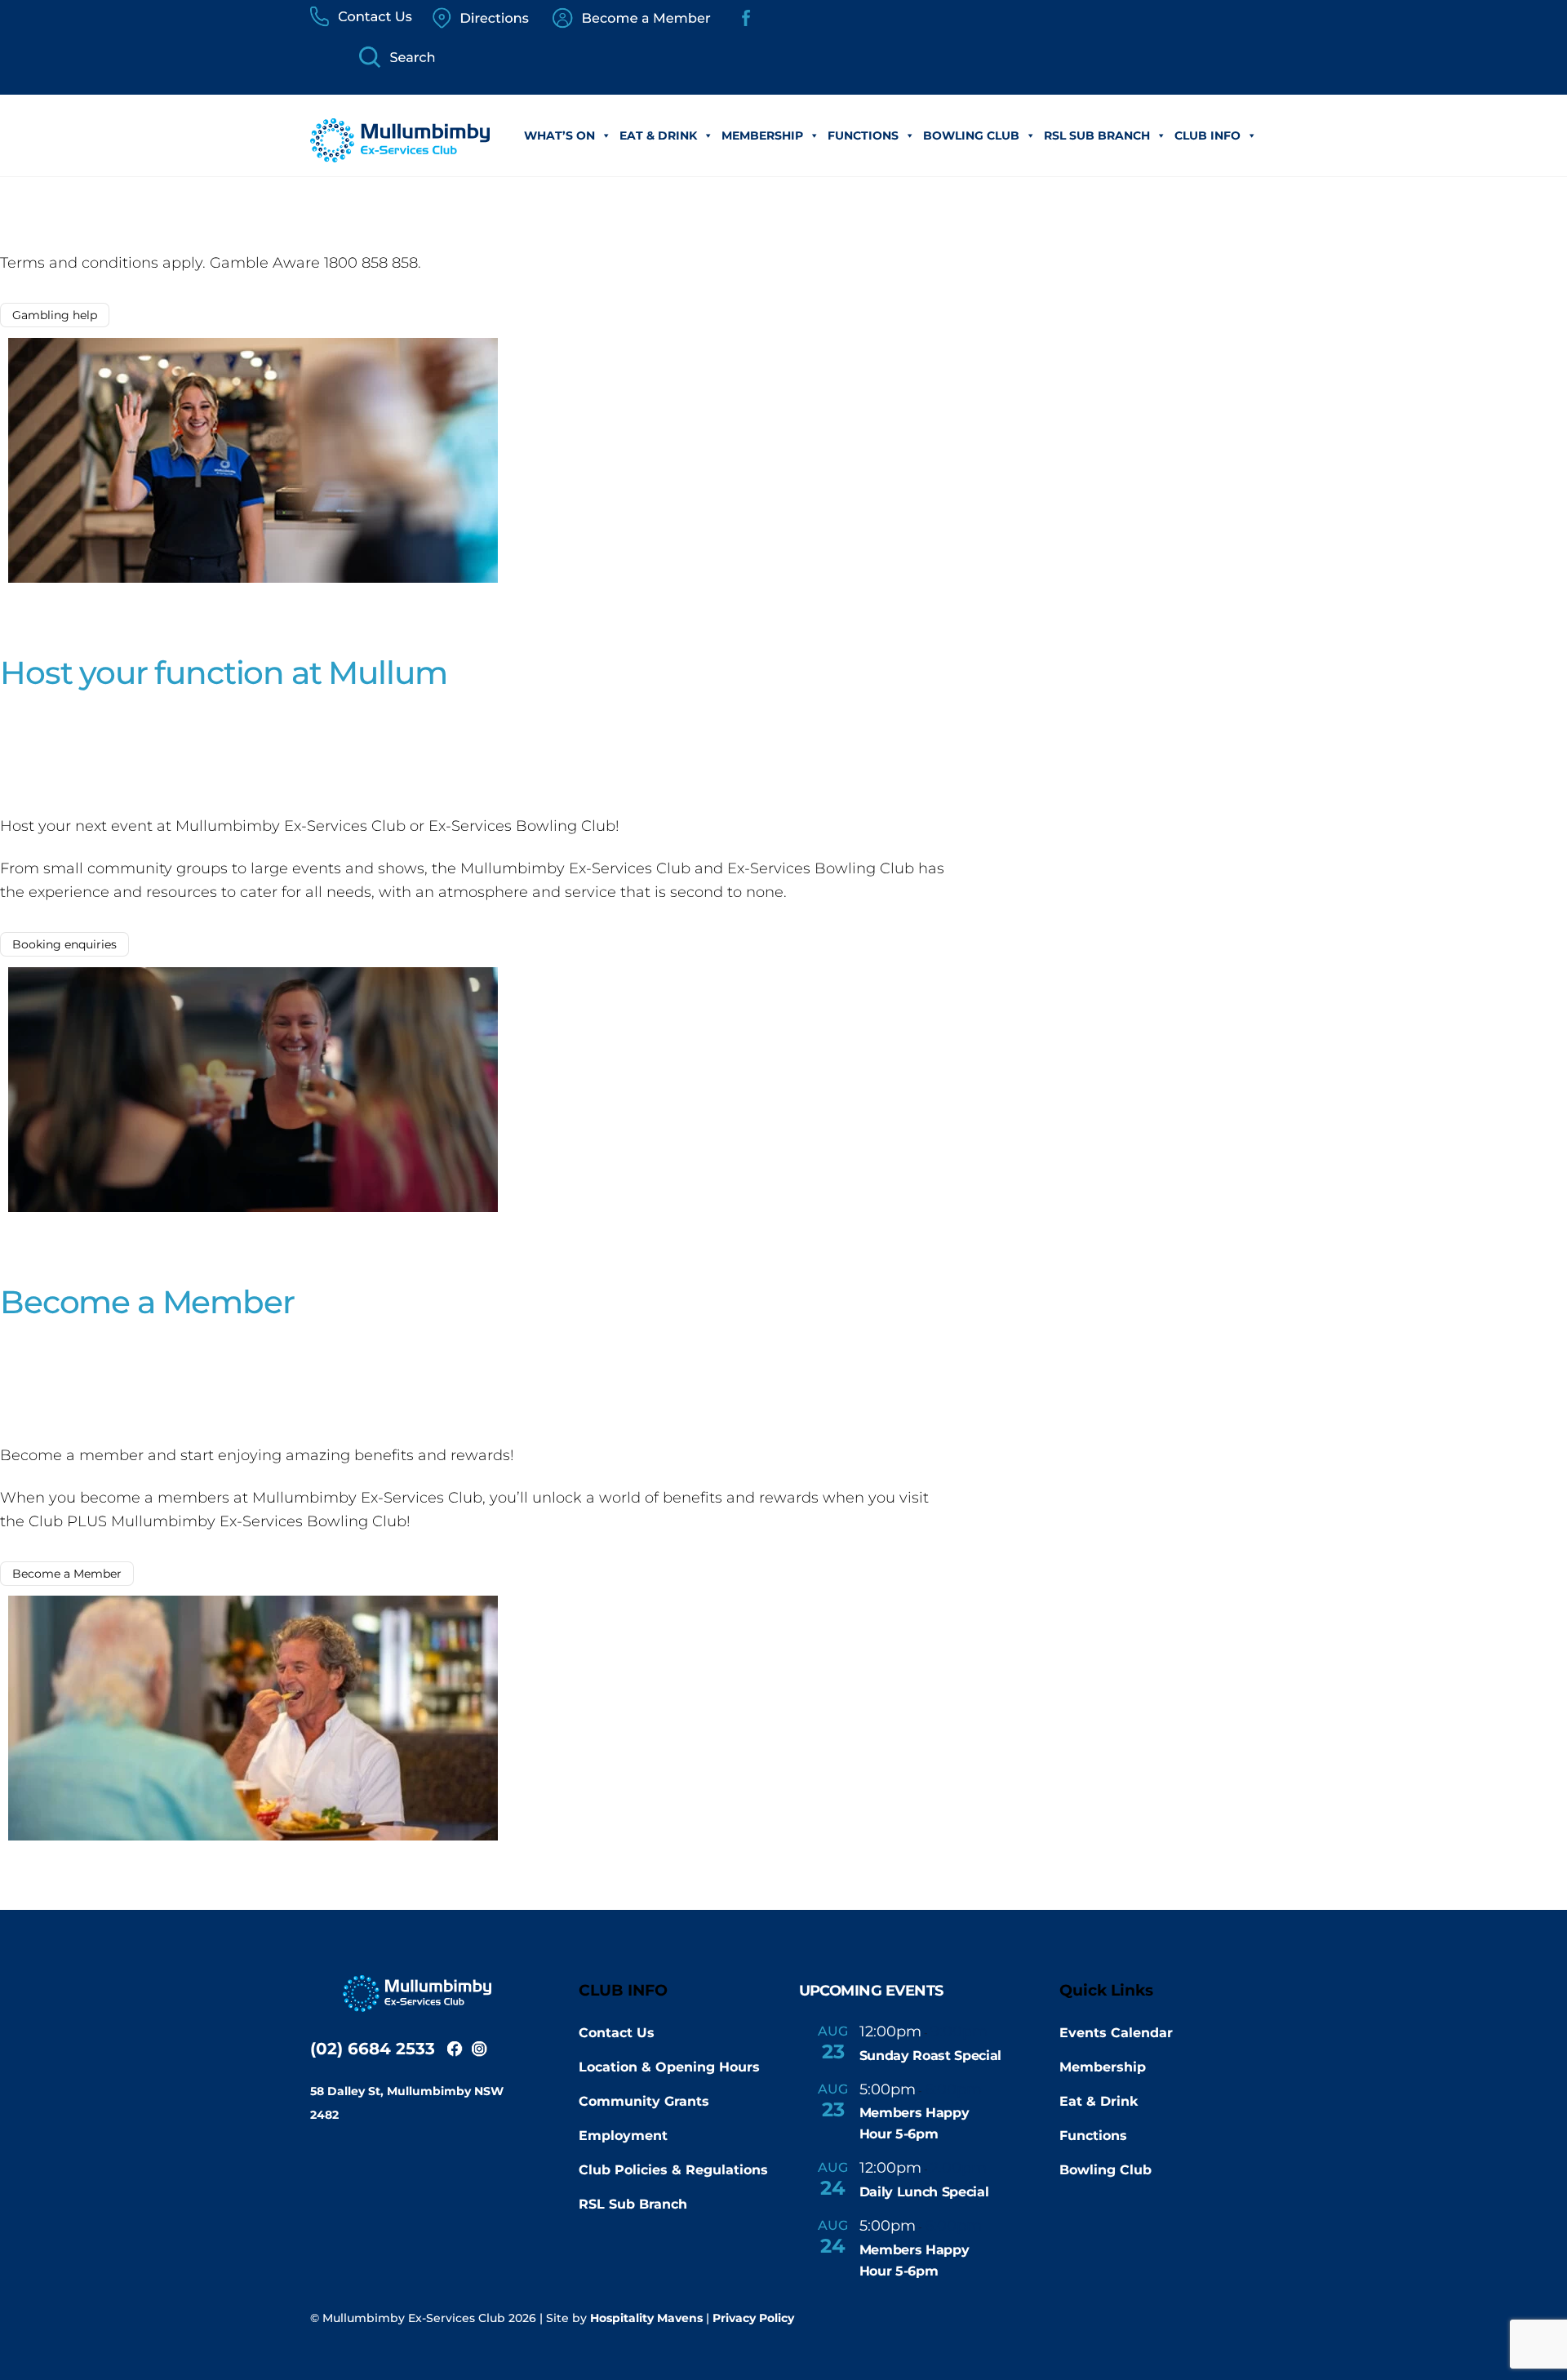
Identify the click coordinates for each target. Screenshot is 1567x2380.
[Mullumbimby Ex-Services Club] (400, 154)
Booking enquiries (64, 944)
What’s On (559, 135)
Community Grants (644, 2101)
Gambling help (55, 315)
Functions (863, 135)
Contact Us (617, 2033)
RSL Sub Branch (1097, 135)
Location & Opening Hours (669, 2067)
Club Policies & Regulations (673, 2170)
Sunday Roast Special (931, 2056)
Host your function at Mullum (223, 673)
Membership (762, 135)
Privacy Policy (753, 2318)
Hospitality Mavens (646, 2318)
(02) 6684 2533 (373, 2049)
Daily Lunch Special (924, 2192)
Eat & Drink (658, 135)
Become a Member (147, 1302)
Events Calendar (1116, 2033)
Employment (623, 2136)
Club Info (1207, 135)
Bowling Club (971, 135)
